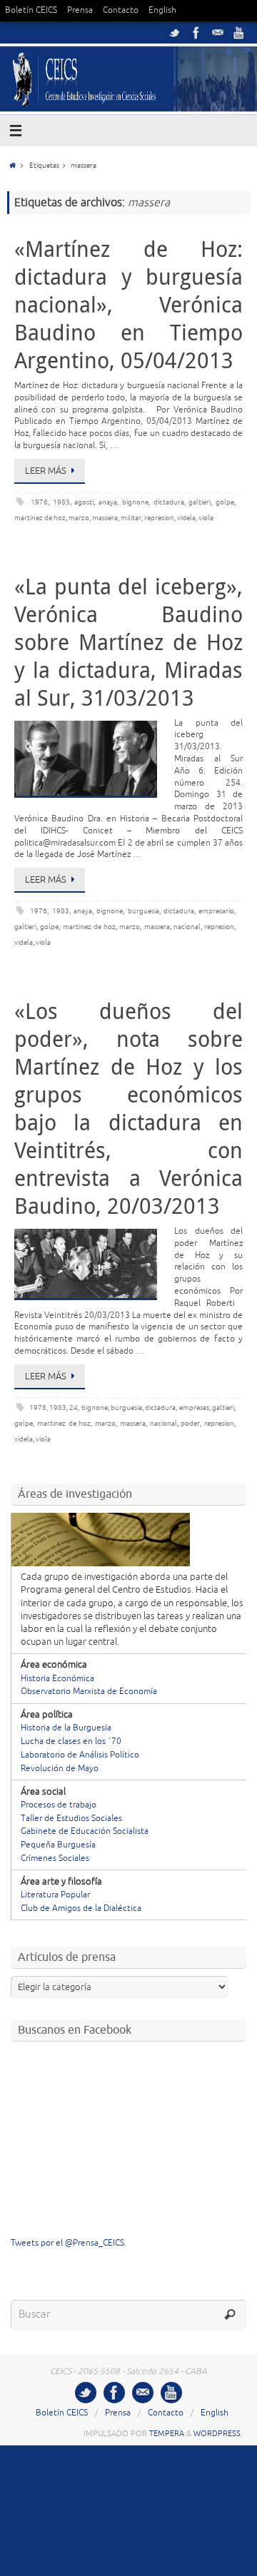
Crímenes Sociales (55, 1859)
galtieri (200, 502)
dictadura (169, 502)
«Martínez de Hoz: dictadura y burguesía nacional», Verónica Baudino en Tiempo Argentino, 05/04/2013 (128, 305)
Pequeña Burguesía (58, 1845)
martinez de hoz (40, 518)
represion (159, 518)
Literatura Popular (55, 1895)
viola (206, 518)
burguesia (143, 911)
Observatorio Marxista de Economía (89, 1692)
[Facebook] (196, 33)
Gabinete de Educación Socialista (85, 1831)
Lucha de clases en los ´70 (71, 1741)
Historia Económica (57, 1679)
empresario (216, 911)
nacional (187, 927)
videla (186, 518)
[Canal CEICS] (239, 33)
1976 (39, 502)
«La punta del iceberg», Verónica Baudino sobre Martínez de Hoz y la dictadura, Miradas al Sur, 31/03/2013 (128, 642)
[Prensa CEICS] (175, 33)
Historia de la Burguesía (66, 1728)
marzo (79, 518)
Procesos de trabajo (59, 1805)
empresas (194, 1408)
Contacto (121, 10)
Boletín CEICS (31, 10)
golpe (225, 502)
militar (131, 518)
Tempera (167, 2433)
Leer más (46, 471)
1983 (61, 502)
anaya (108, 502)
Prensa (80, 10)
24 (74, 1408)
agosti (84, 502)
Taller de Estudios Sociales (71, 1819)
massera (105, 518)
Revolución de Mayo (60, 1769)
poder (190, 1423)
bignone (135, 502)
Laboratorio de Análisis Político (80, 1755)
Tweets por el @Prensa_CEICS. (69, 2243)
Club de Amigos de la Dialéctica (81, 1908)
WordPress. (218, 2433)
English (162, 10)
